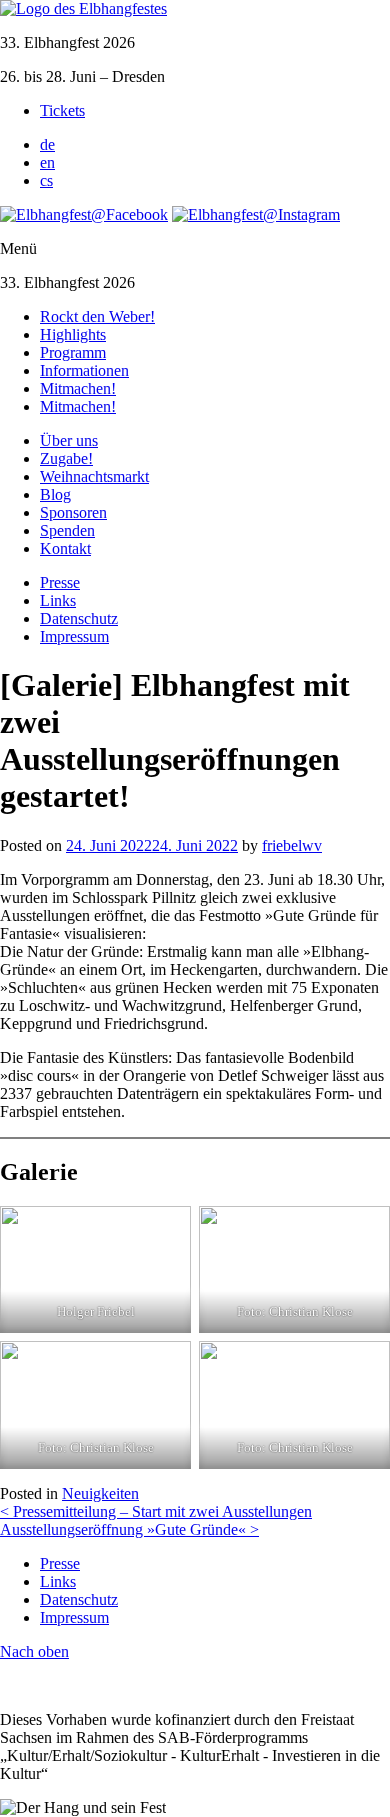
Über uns (69, 440)
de (47, 144)
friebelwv (292, 845)
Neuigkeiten (100, 1493)
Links (58, 600)
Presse (60, 582)
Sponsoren (73, 512)
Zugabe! (66, 458)
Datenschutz (79, 618)
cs (46, 180)
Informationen (84, 370)
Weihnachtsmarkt (94, 476)
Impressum (74, 636)
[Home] (83, 8)
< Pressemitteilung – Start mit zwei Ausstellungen (156, 1511)
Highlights (73, 334)
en (47, 162)
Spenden (67, 530)
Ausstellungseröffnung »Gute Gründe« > (129, 1529)
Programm (73, 352)
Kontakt (65, 548)
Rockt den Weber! (97, 316)
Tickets (62, 110)
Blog (55, 494)
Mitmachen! (78, 388)
